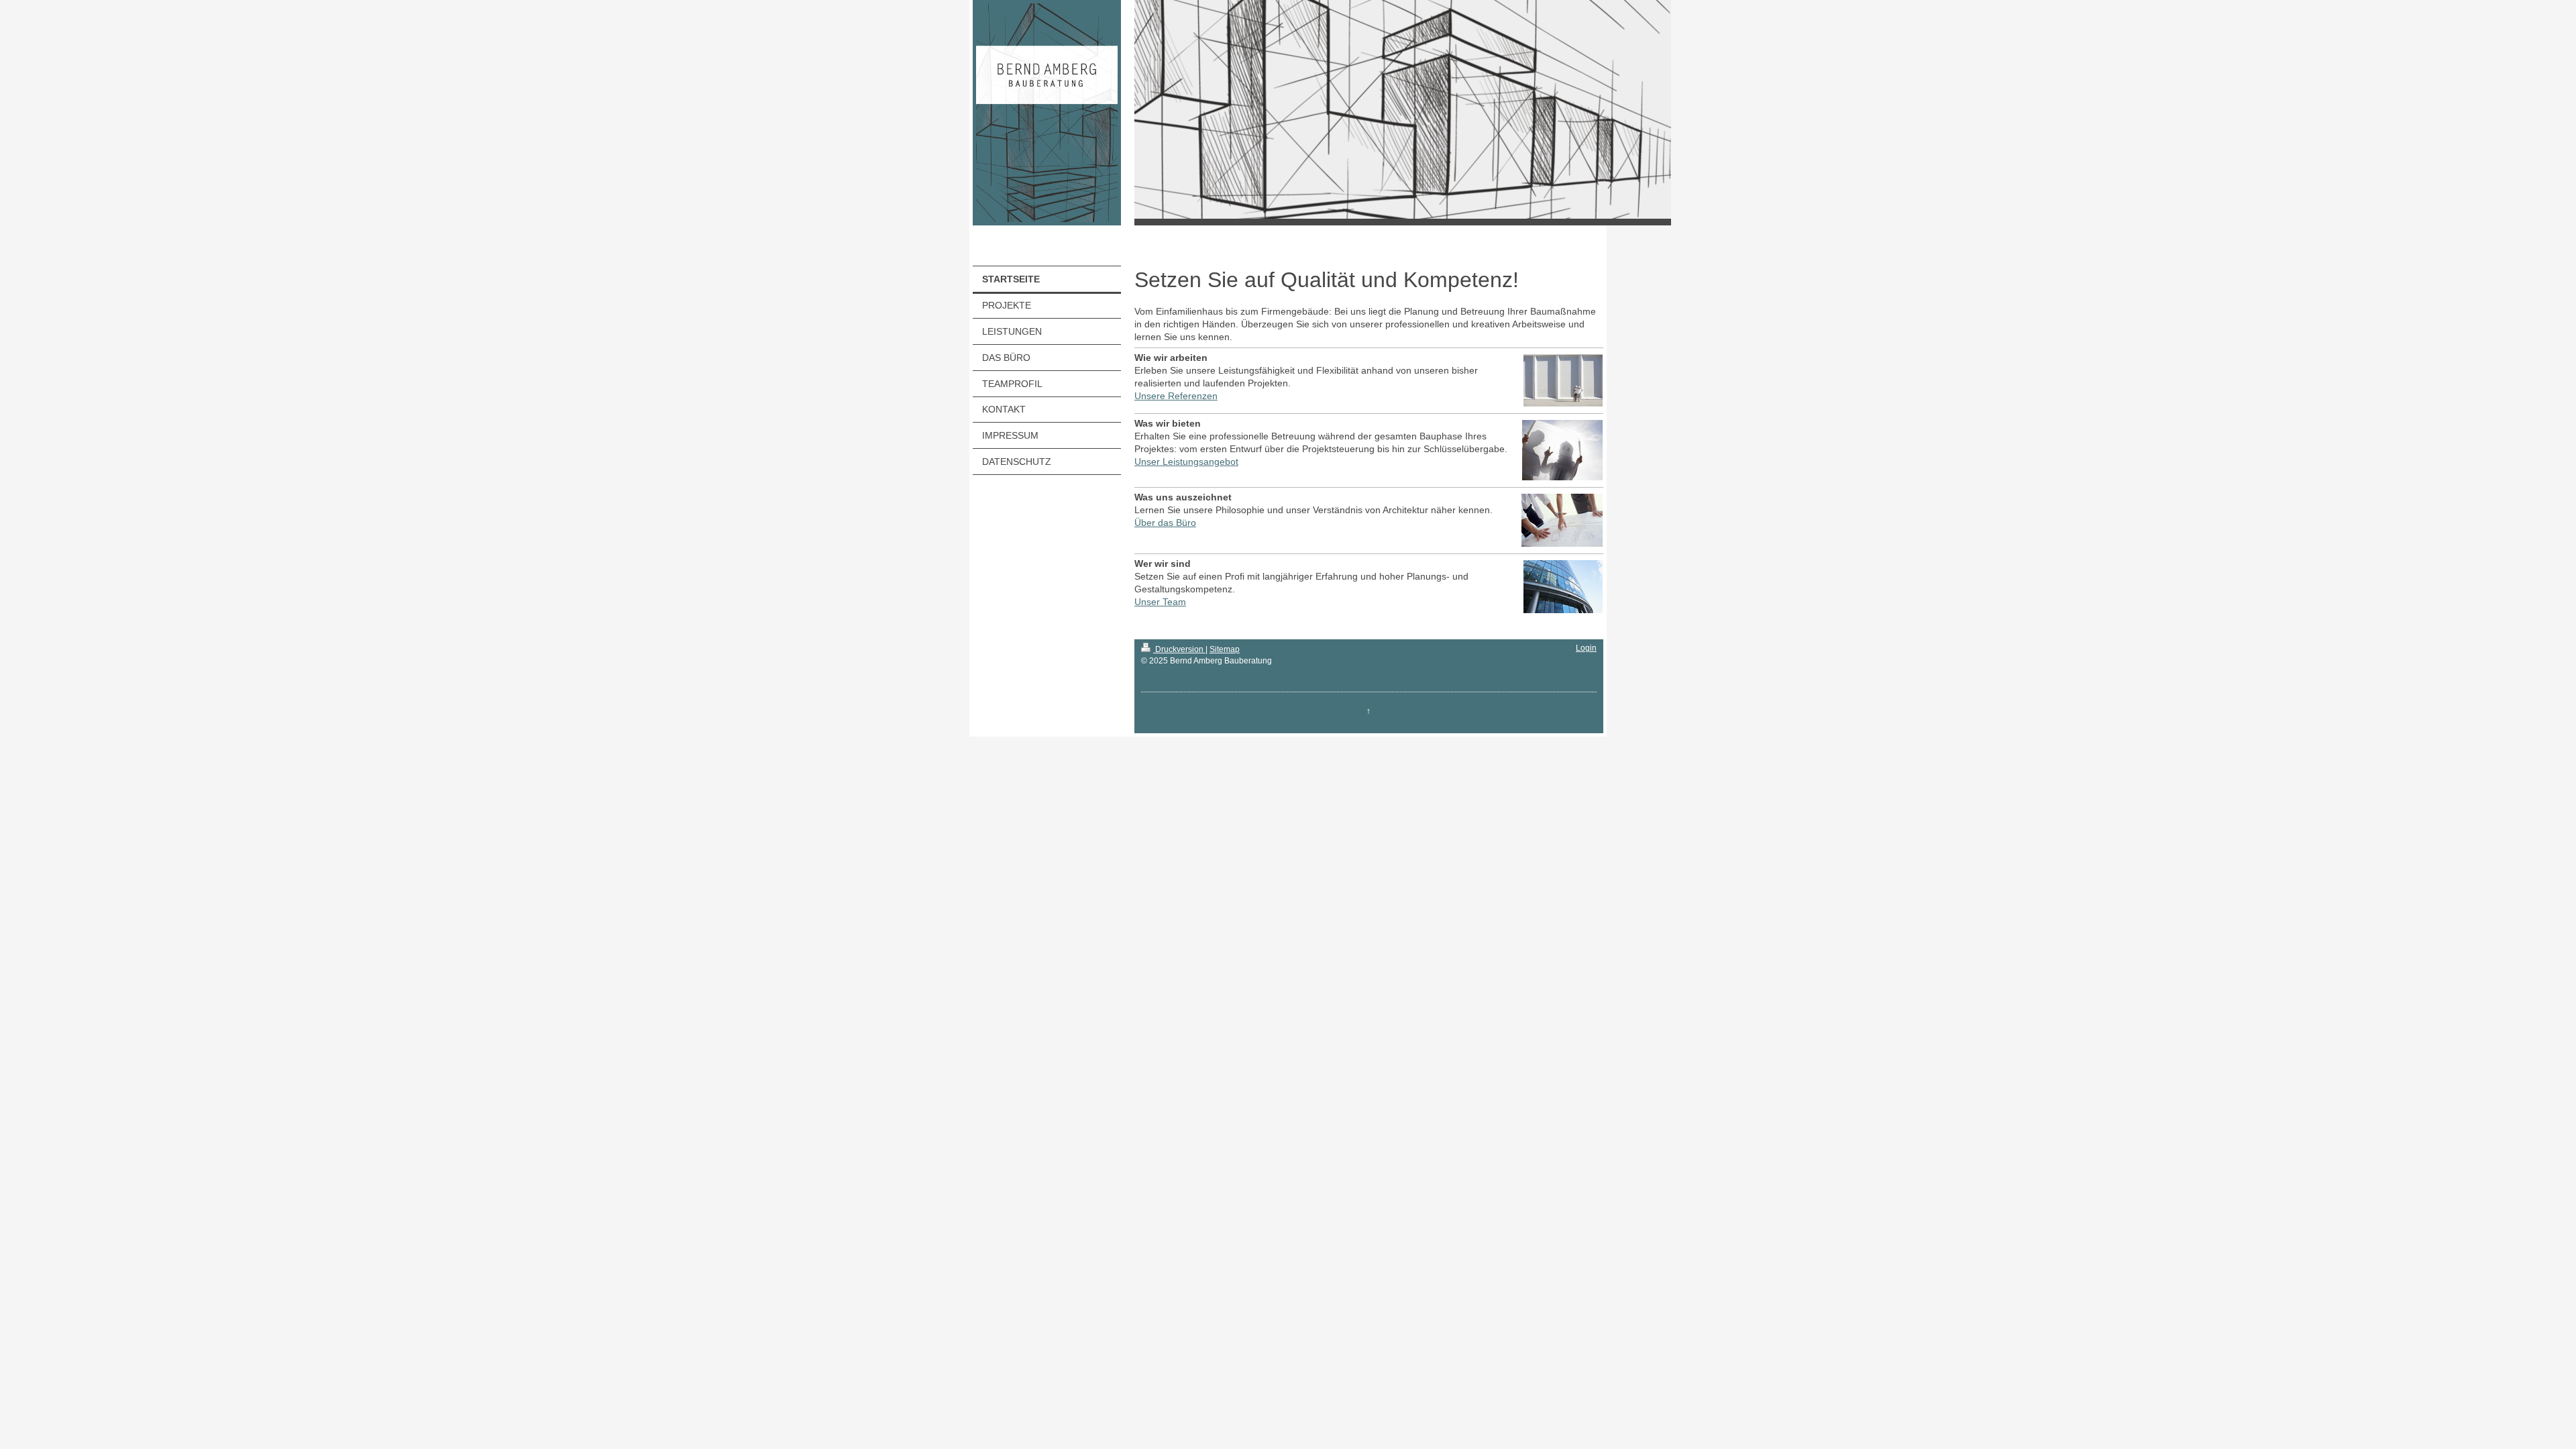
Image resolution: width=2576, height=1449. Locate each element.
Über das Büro (1165, 523)
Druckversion (1179, 649)
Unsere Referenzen (1176, 396)
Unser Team (1160, 602)
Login (1586, 648)
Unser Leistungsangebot (1186, 462)
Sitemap (1225, 649)
